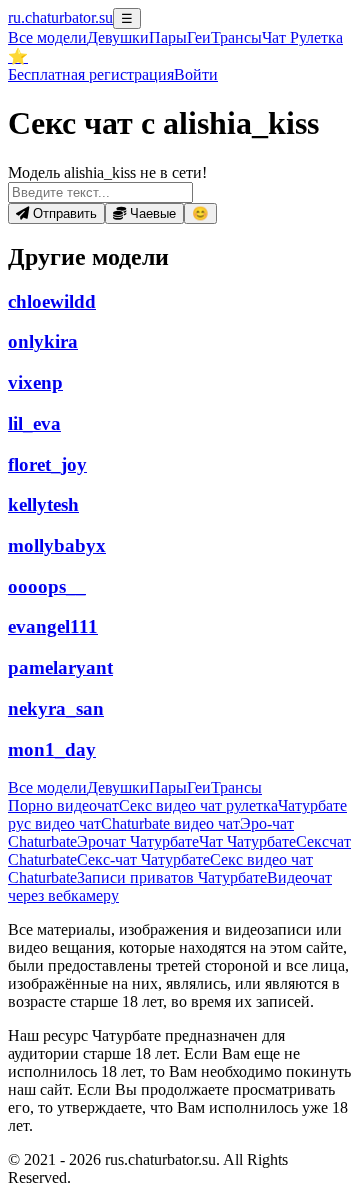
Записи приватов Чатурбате (172, 877)
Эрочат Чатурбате (138, 841)
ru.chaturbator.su (60, 17)
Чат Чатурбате (247, 841)
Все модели (47, 787)
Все (47, 37)
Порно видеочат (63, 805)
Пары (168, 37)
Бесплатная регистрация (91, 74)
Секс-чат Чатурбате (143, 859)
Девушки (118, 37)
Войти (196, 74)
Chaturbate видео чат (170, 823)
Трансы (236, 37)
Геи (199, 37)
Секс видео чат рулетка (198, 805)
